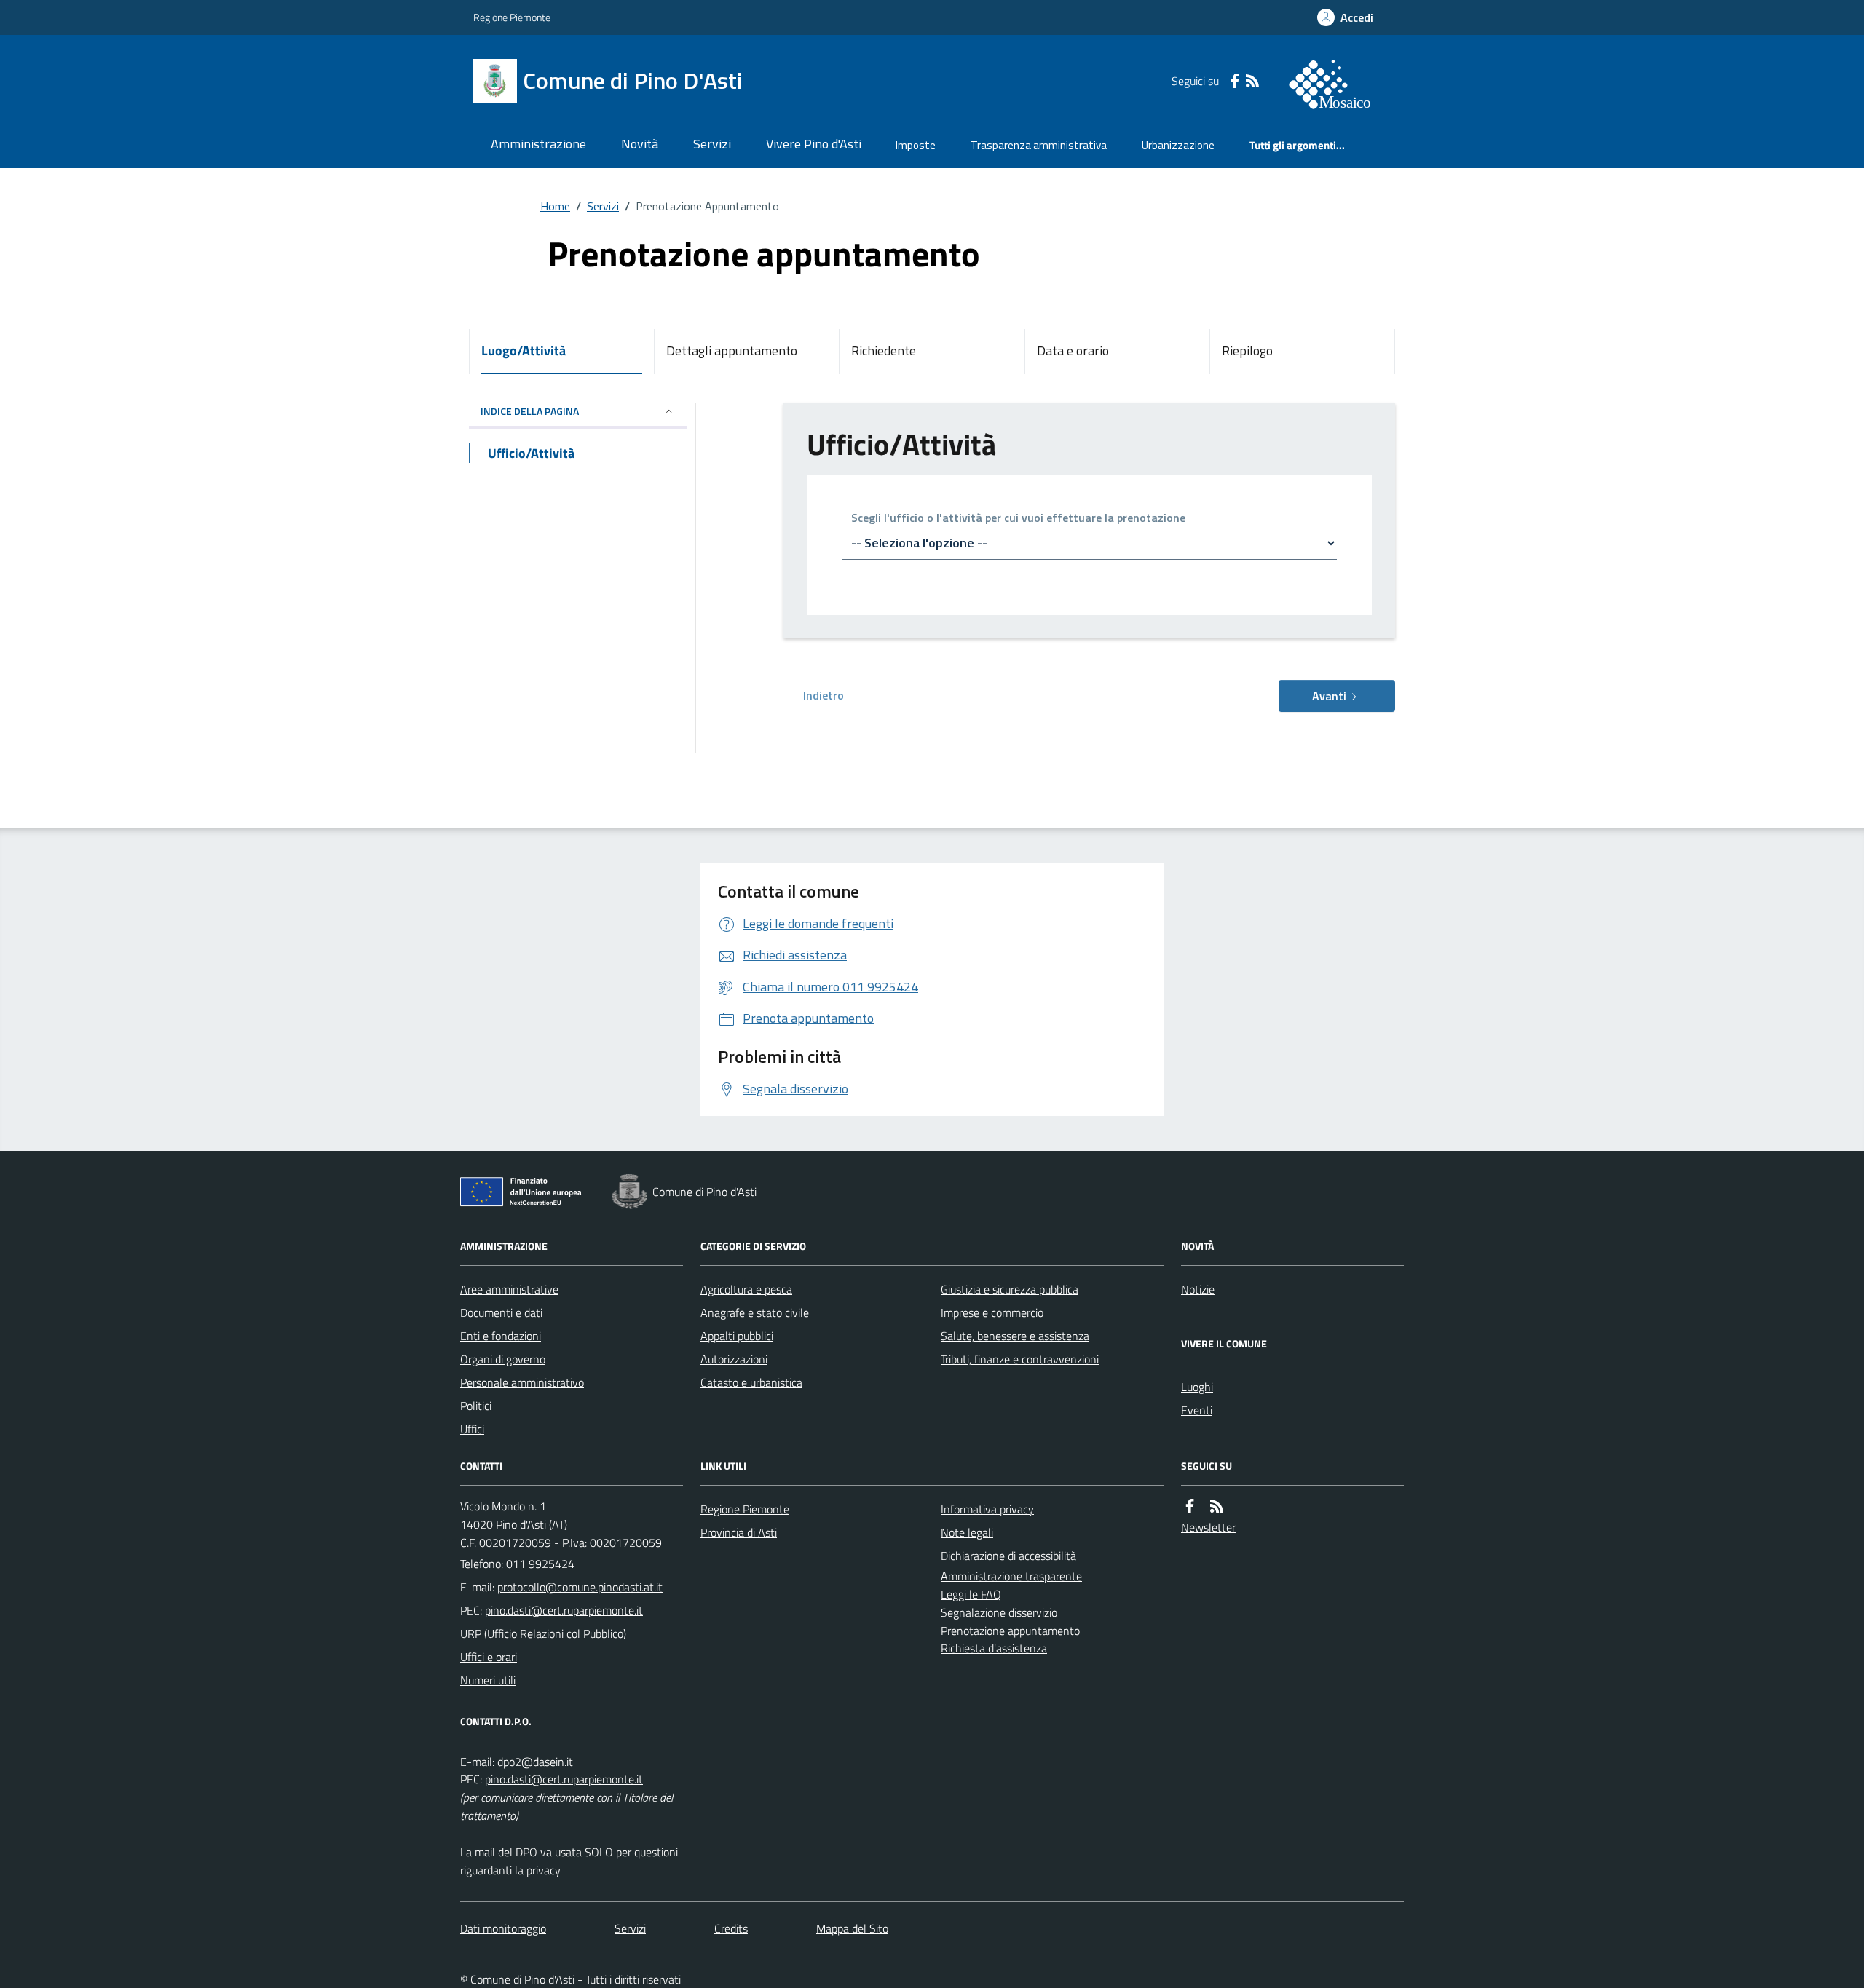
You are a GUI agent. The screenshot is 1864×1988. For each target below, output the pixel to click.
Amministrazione (538, 144)
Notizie (1198, 1289)
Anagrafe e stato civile (755, 1312)
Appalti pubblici (737, 1336)
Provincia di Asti (739, 1532)
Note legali (967, 1532)
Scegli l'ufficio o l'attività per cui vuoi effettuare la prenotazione (1018, 519)
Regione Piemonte (512, 17)
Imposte (916, 145)
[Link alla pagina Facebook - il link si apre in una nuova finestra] (1235, 81)
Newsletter (1208, 1527)
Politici (476, 1406)
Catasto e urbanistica (751, 1382)
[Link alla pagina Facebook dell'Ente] (1190, 1506)
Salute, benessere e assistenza (1015, 1336)
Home (555, 206)
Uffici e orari (489, 1657)
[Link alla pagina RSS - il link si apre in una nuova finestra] (1252, 81)
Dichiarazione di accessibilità (1008, 1556)
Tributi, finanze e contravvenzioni (1020, 1359)
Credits (731, 1928)
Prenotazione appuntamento (1010, 1631)
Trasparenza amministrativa (1039, 145)
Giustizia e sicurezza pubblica (1010, 1289)
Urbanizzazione (1178, 145)
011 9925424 (540, 1564)
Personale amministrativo (522, 1382)
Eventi (1197, 1410)
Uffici (472, 1429)
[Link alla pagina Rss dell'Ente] (1217, 1506)
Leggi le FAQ (971, 1594)
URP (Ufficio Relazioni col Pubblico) (543, 1633)
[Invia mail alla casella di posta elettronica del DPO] (535, 1762)
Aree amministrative (509, 1289)
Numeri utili (488, 1680)
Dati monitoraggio (503, 1928)
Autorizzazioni (734, 1359)
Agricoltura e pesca (746, 1289)
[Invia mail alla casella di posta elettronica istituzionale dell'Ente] (580, 1587)
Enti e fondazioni (501, 1336)
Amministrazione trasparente (1011, 1576)
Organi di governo (503, 1359)
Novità (640, 144)
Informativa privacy (987, 1509)
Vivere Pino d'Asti (814, 144)
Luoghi (1197, 1387)
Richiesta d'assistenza (994, 1648)
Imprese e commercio (992, 1312)
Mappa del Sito (852, 1928)
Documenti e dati (501, 1312)
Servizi (712, 144)
